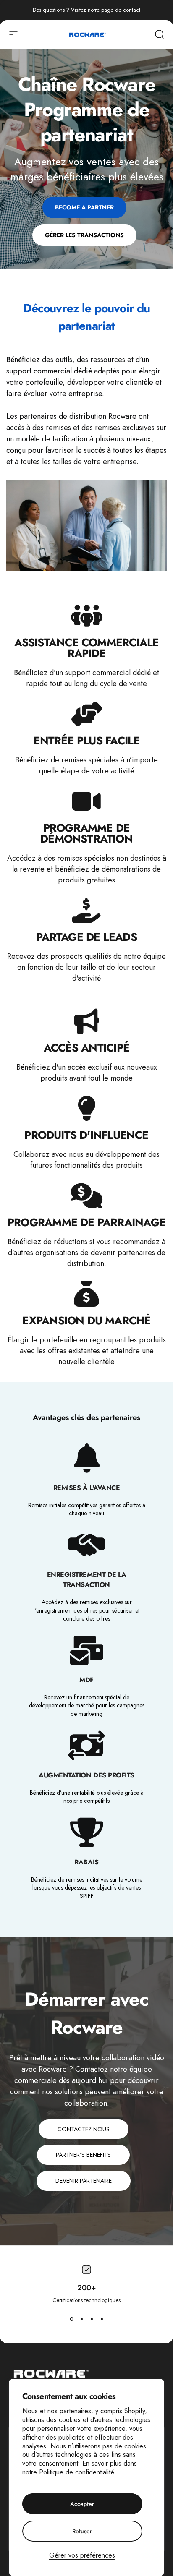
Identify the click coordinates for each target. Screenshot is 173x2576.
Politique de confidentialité (77, 2472)
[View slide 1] (71, 2319)
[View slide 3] (92, 2319)
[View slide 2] (81, 2319)
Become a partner (84, 207)
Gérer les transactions (84, 235)
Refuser (82, 2531)
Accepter (82, 2504)
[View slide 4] (102, 2319)
